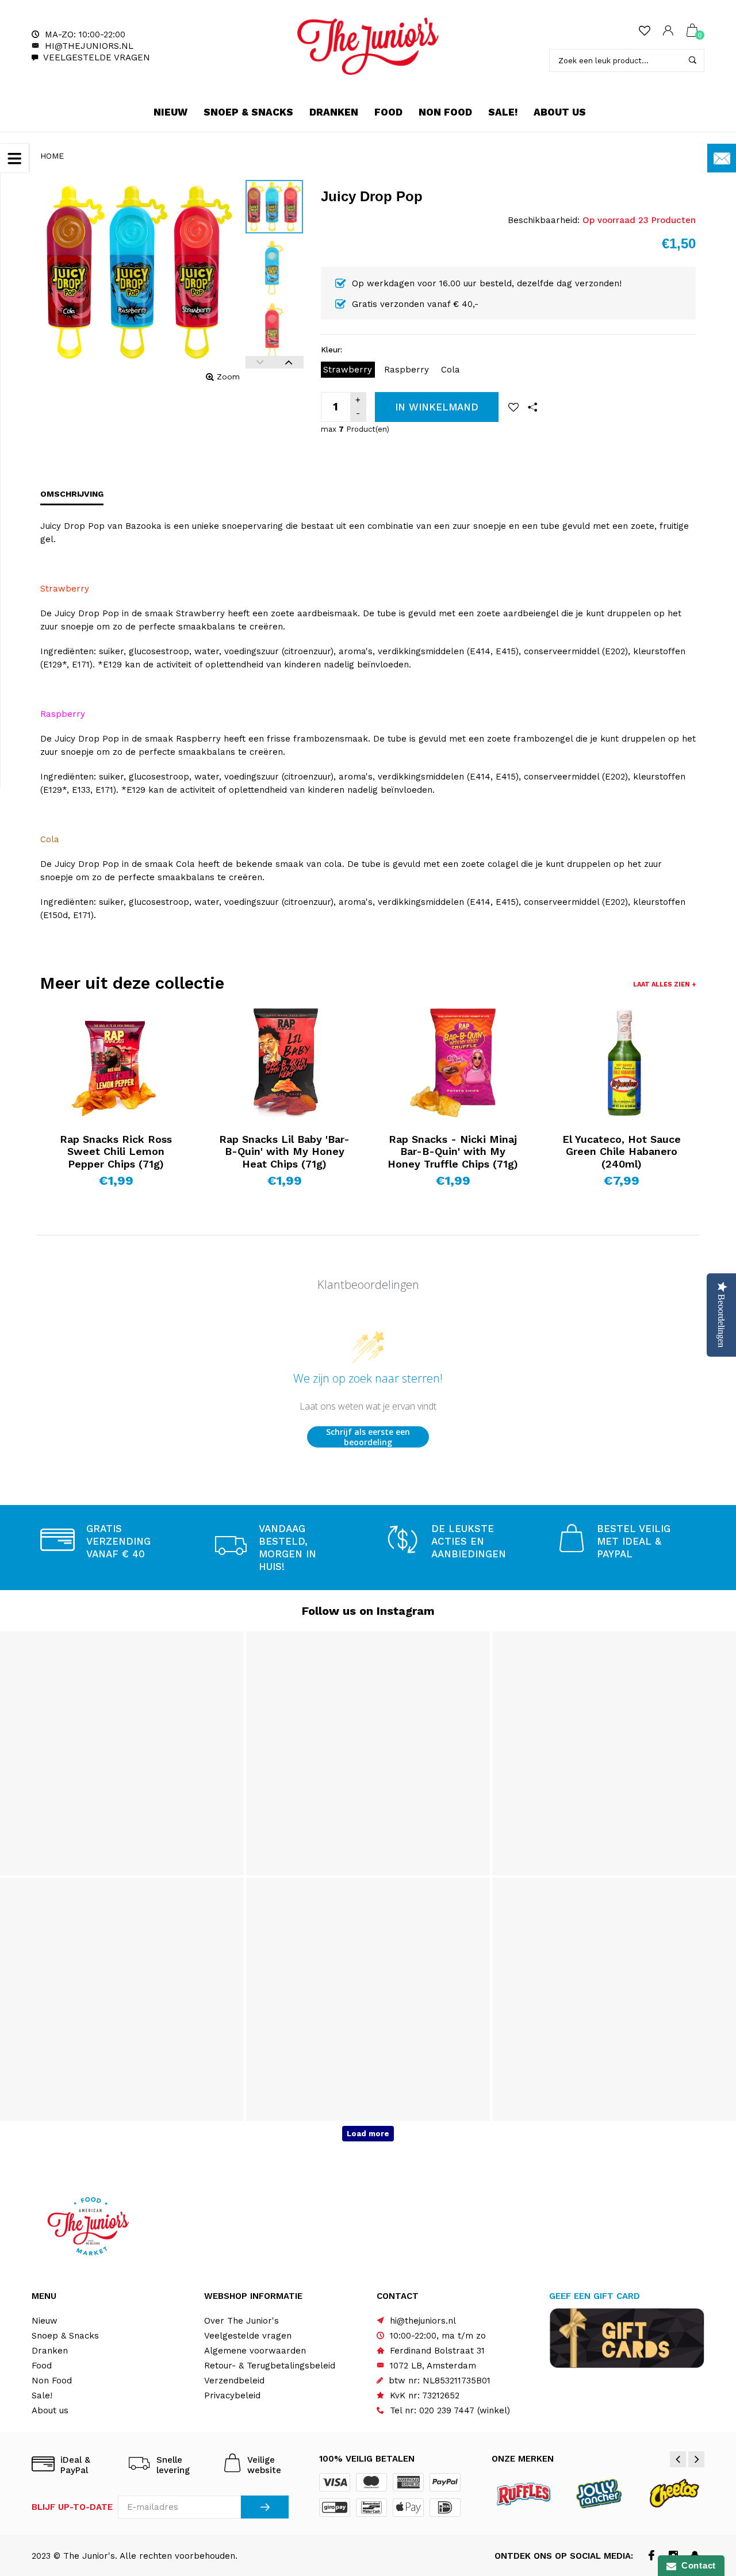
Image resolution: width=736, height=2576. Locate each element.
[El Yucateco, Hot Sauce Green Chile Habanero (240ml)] (621, 1063)
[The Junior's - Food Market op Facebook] (651, 2556)
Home (52, 156)
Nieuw (170, 112)
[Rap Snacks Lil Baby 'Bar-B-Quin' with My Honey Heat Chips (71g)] (284, 1063)
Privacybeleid (232, 2395)
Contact (696, 2565)
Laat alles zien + (664, 984)
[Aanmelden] (265, 2507)
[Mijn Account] (668, 31)
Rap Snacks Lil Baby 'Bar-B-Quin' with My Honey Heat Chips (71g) (284, 1151)
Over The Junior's (241, 2321)
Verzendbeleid (234, 2381)
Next (289, 362)
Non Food (445, 112)
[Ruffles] (524, 2493)
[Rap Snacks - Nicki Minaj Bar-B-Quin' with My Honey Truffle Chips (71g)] (453, 1063)
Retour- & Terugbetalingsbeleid (270, 2366)
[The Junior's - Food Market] (368, 46)
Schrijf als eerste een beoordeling (368, 1437)
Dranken (334, 112)
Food (388, 112)
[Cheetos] (674, 2493)
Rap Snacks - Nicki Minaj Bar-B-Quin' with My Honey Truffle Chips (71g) (453, 1151)
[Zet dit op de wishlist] (513, 407)
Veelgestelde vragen (97, 57)
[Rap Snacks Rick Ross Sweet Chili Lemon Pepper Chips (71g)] (116, 1063)
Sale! (503, 112)
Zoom (228, 377)
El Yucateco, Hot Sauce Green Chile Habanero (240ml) (622, 1151)
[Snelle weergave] (68, 1026)
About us (560, 112)
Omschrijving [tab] (72, 494)
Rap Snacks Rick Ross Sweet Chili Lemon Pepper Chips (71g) (116, 1151)
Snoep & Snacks (248, 112)
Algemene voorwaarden (255, 2351)
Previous (260, 362)
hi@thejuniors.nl (89, 46)
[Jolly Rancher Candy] (599, 2493)
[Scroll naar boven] (704, 2433)
